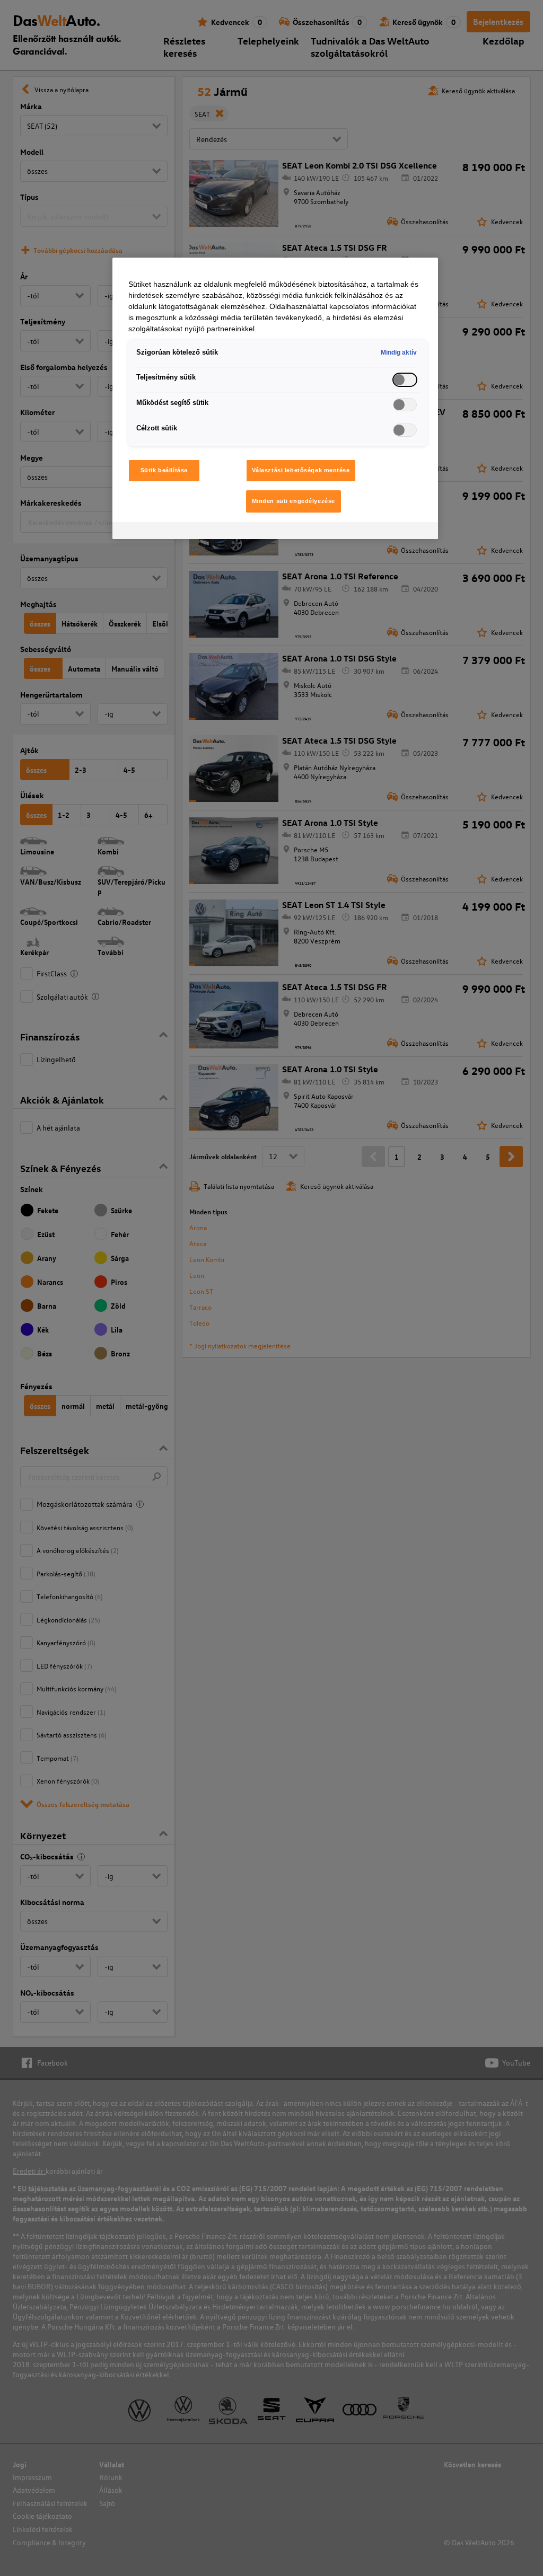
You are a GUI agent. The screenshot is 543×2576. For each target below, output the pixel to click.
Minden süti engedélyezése (294, 501)
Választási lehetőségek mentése (301, 470)
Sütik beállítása (164, 470)
